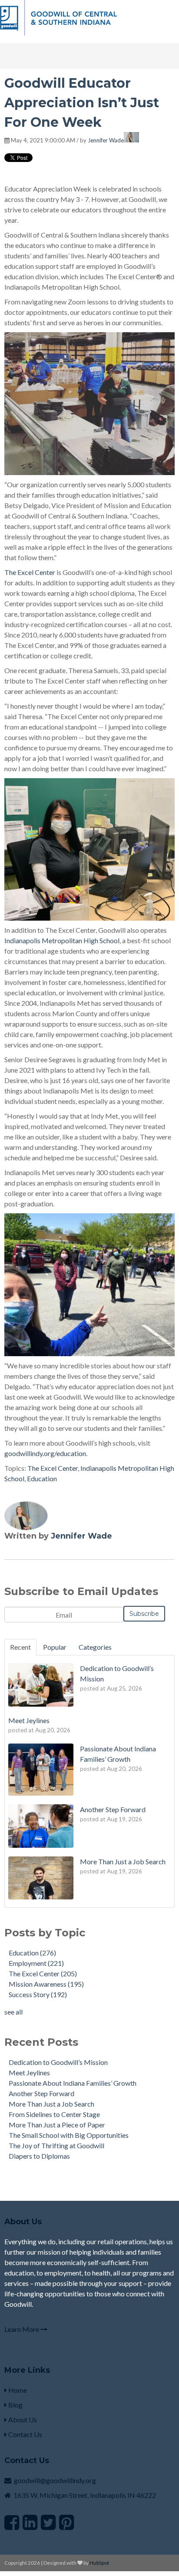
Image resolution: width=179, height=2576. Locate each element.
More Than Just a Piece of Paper (57, 2125)
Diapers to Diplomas (39, 2156)
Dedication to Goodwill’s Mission (58, 2062)
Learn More (22, 2329)
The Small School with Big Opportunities (69, 2135)
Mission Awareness (46, 1984)
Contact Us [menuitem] (25, 2434)
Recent (20, 1647)
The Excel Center (53, 1468)
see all (13, 2012)
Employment (36, 1963)
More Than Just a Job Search (51, 2104)
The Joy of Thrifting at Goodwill (56, 2145)
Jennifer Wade (106, 140)
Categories (95, 1647)
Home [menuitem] (17, 2390)
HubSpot (99, 2563)
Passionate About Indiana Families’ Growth (73, 2083)
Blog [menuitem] (15, 2405)
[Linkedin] (30, 2522)
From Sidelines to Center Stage (54, 2114)
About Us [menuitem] (22, 2419)
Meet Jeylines (29, 2072)
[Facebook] (12, 2522)
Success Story (38, 1994)
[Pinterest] (66, 2522)
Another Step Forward (41, 2093)
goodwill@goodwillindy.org (55, 2480)
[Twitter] (48, 2522)
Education (42, 1478)
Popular (55, 1647)
